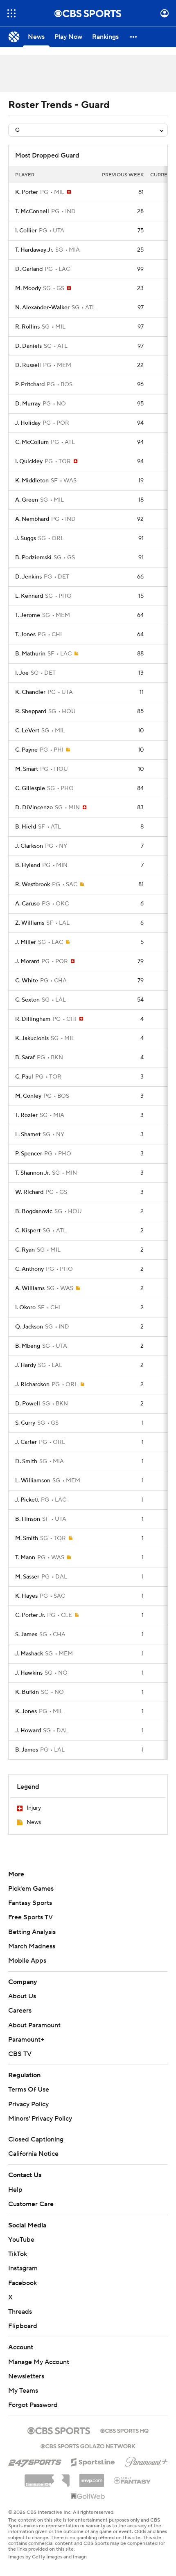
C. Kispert (28, 1231)
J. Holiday (28, 423)
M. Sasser (27, 1577)
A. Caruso (27, 904)
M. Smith (27, 1538)
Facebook (23, 2283)
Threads (20, 2312)
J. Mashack (29, 1654)
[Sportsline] (93, 2461)
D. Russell (28, 365)
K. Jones (26, 1711)
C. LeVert (27, 731)
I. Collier (26, 231)
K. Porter (27, 192)
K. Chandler (30, 692)
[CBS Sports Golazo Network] (88, 2445)
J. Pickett (27, 1500)
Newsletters (26, 2376)
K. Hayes (26, 1596)
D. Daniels (28, 346)
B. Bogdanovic (34, 1211)
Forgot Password (33, 2405)
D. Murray (28, 404)
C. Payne (26, 750)
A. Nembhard (32, 519)
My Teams (23, 2391)
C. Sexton (27, 1000)
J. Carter (26, 1442)
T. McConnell (32, 212)
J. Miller (26, 942)
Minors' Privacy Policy (40, 2119)
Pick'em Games (31, 1889)
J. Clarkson (29, 846)
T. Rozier (26, 1115)
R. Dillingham (33, 1019)
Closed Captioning (36, 2139)
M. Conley (28, 1096)
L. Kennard (29, 596)
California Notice (33, 2154)
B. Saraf (25, 1058)
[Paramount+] (146, 2460)
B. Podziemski (33, 558)
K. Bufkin (27, 1692)
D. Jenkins (28, 577)
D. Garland (29, 269)
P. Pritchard (30, 385)
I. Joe (22, 673)
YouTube (21, 2240)
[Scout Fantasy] (133, 2480)
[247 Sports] (35, 2461)
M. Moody (28, 288)
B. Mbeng (28, 1346)
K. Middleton (32, 481)
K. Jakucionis (32, 1038)
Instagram (23, 2268)
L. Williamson (33, 1481)
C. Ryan (25, 1250)
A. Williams (30, 1288)
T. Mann (25, 1558)
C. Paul (24, 1077)
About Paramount (34, 2025)
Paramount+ (26, 2040)
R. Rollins (27, 327)
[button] (11, 13)
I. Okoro (25, 1308)
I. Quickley (29, 462)
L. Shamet (28, 1135)
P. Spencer (29, 1154)
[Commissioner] (47, 2477)
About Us (22, 1996)
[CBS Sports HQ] (124, 2430)
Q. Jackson (29, 1327)
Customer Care (31, 2204)
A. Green (27, 500)
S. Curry (25, 1423)
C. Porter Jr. (30, 1615)
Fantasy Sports (30, 1903)
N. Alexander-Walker (42, 308)
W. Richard (29, 1192)
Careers (20, 2011)
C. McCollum (32, 442)
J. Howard (28, 1731)
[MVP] (92, 2477)
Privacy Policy (28, 2104)
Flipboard (23, 2326)
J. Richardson (32, 1385)
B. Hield (26, 827)
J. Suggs (26, 538)
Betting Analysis (32, 1932)
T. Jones (25, 635)
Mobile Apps (27, 1961)
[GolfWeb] (88, 2497)
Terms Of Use (29, 2090)
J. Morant (27, 961)
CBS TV (20, 2054)
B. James (27, 1750)
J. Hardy (26, 1365)
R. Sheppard (31, 712)
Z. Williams (30, 923)
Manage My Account (39, 2362)
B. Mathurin (30, 654)
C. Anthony (29, 1269)
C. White (27, 981)
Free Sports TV (30, 1917)
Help (15, 2190)
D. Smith (26, 1461)
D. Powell (28, 1404)
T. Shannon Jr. (33, 1173)
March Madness (32, 1946)
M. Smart (27, 769)
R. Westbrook (33, 885)
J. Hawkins (29, 1673)
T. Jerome (28, 615)
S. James (26, 1635)
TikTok (18, 2254)
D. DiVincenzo (34, 808)
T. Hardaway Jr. (34, 250)
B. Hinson (28, 1519)
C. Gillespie (30, 788)
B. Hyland (28, 865)
